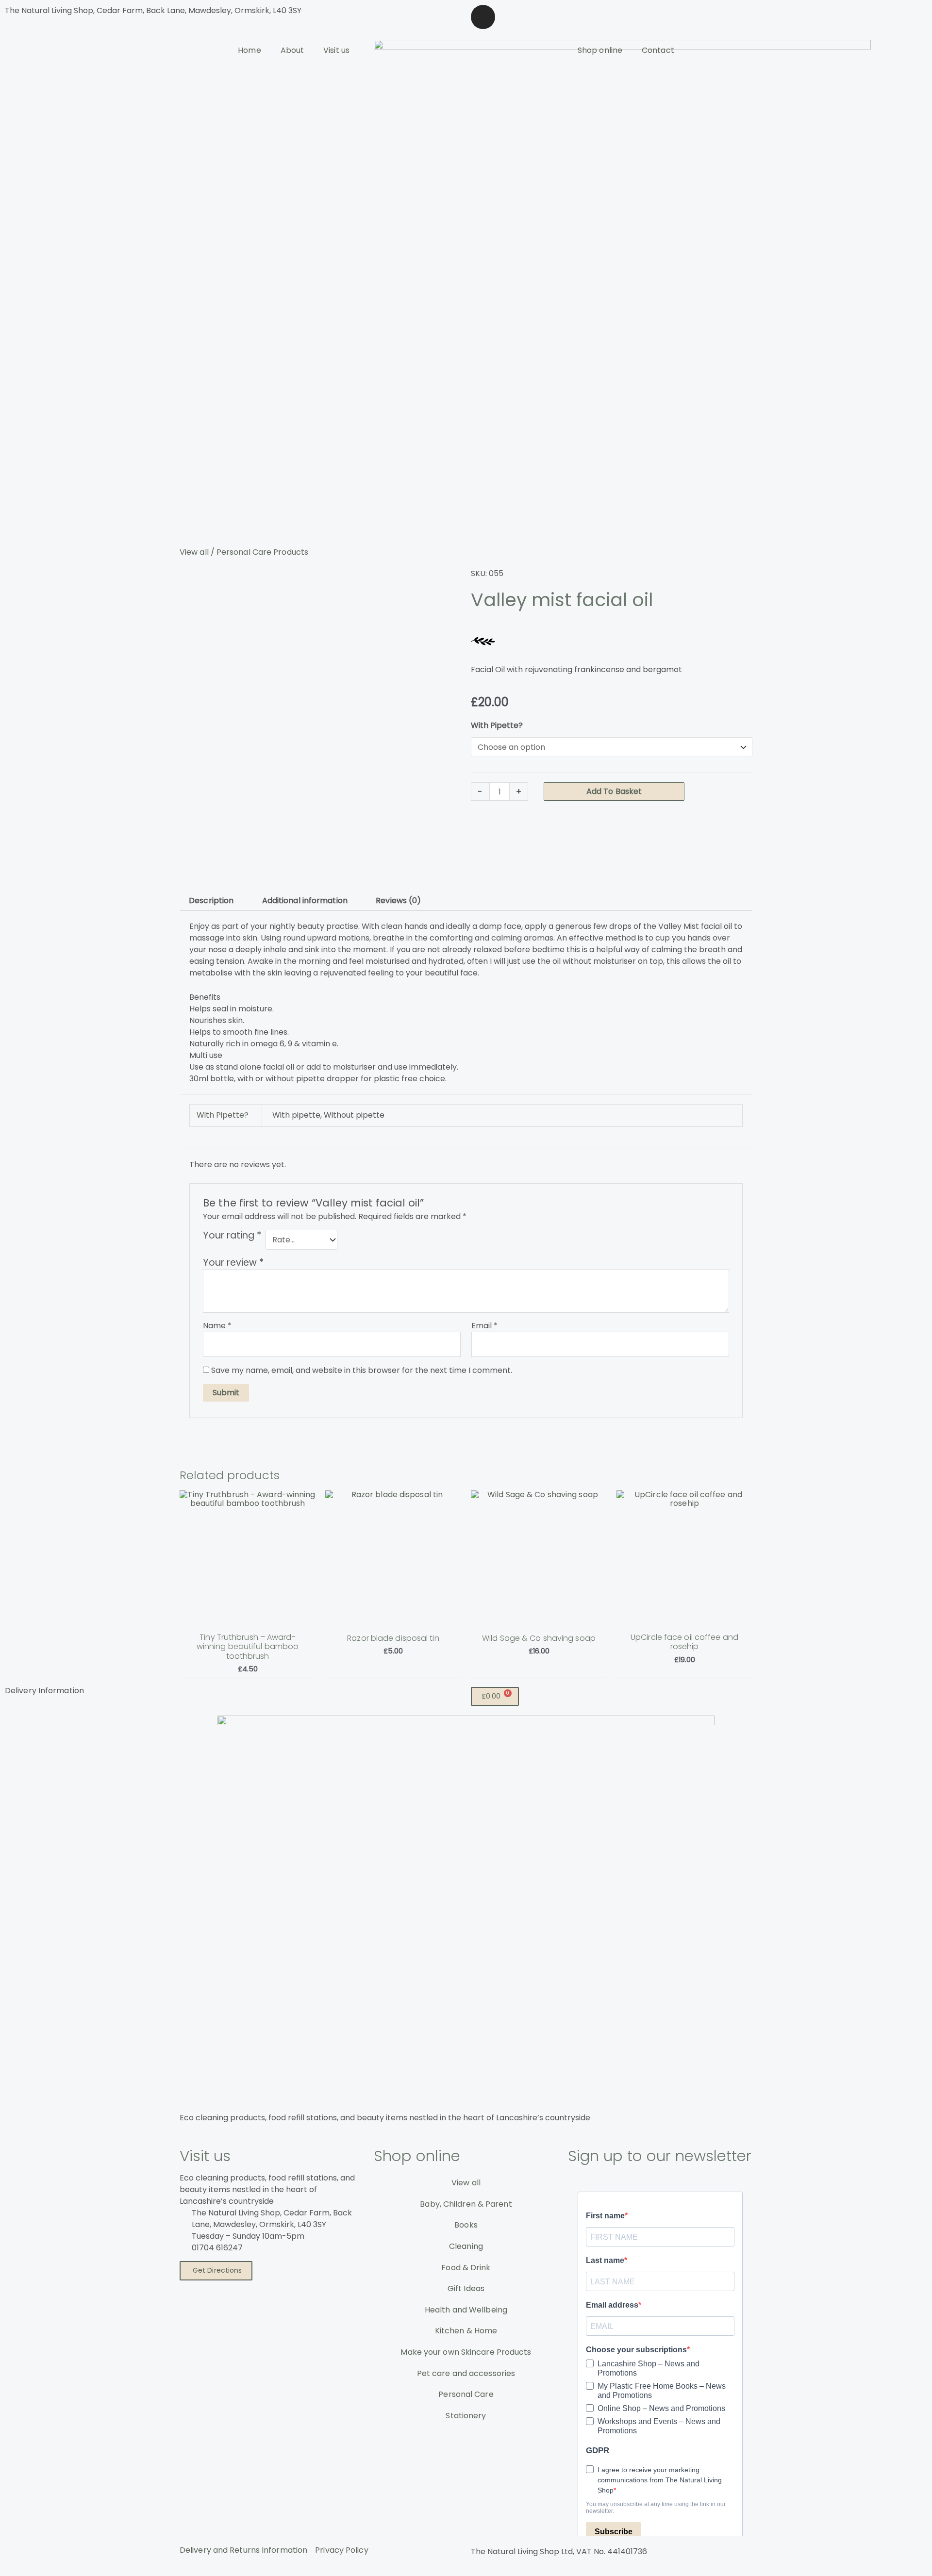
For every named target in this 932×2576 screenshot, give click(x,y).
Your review (233, 1263)
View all (194, 552)
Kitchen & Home (466, 2331)
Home (249, 50)
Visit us (336, 50)
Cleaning (466, 2246)
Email (484, 1326)
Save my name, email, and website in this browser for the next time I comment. (362, 1370)
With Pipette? (497, 725)
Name (217, 1326)
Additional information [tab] (305, 900)
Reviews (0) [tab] (398, 900)
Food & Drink (466, 2268)
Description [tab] (211, 900)
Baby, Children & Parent (466, 2204)
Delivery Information (44, 1691)
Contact (658, 50)
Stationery (466, 2416)
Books (466, 2225)
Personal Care (466, 2394)
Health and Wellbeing (466, 2310)
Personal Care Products (262, 552)
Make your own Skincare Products (466, 2352)
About (292, 50)
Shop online (600, 50)
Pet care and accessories (466, 2373)
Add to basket (614, 791)
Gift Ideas (466, 2288)
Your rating (232, 1236)
